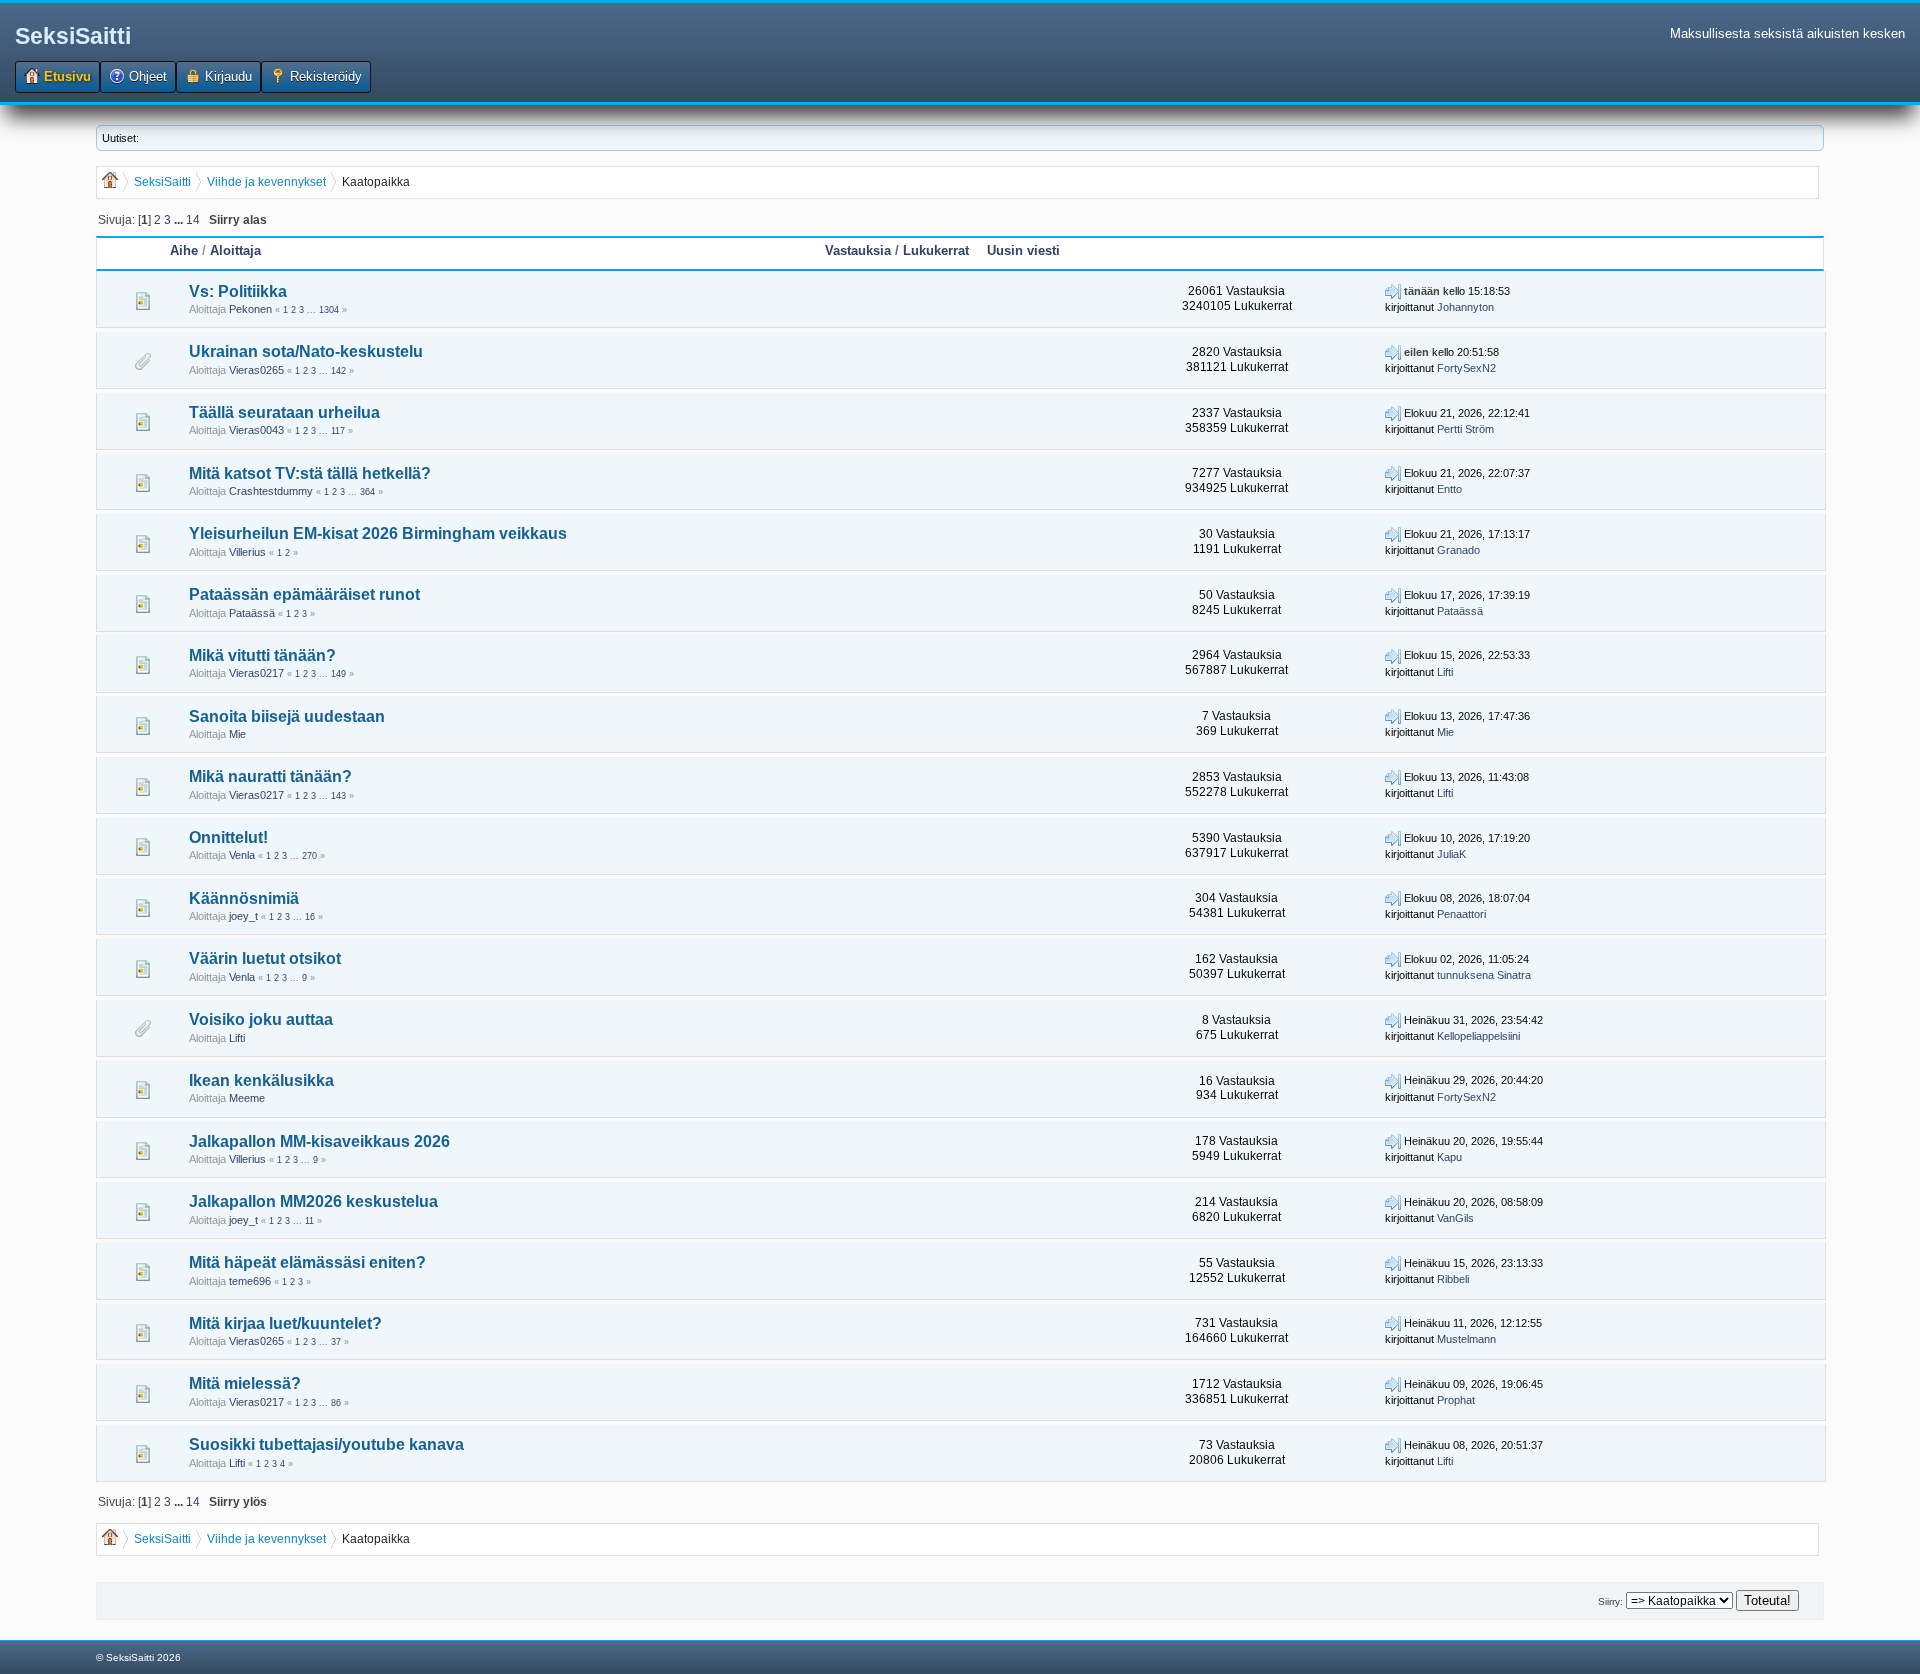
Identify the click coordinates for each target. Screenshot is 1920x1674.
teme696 (250, 1281)
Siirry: (1610, 1601)
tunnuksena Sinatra (1484, 975)
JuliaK (1451, 854)
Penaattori (1461, 914)
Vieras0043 (256, 430)
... (180, 219)
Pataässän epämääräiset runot (304, 594)
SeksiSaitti (73, 36)
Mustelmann (1466, 1339)
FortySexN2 (1466, 368)
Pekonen (250, 309)
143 (338, 796)
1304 (329, 310)
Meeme (247, 1098)
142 (338, 371)
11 (309, 1221)
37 (336, 1342)
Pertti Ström (1465, 429)
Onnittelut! (228, 837)
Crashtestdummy (271, 491)
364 (367, 492)
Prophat (1456, 1400)
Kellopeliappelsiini (1478, 1036)
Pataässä (252, 613)
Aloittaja (235, 250)
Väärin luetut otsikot (265, 958)
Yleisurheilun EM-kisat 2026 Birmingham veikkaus (378, 533)
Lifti (1445, 672)
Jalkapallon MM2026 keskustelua (313, 1201)
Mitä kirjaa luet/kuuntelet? (285, 1323)
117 (338, 431)
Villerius (247, 552)
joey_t (243, 916)
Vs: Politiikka (238, 291)
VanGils (1455, 1218)
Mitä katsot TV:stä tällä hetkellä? (310, 473)
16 (310, 917)
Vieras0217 (256, 673)
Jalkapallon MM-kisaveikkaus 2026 (319, 1141)
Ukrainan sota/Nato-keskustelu (306, 351)
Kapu (1449, 1157)
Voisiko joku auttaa (261, 1019)
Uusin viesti (1023, 250)
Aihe (184, 250)
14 (193, 219)
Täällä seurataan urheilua (284, 412)
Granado (1458, 550)
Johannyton (1465, 307)
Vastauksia (858, 250)
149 (338, 674)
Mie (237, 734)
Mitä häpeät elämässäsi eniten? (307, 1262)
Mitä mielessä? (245, 1383)
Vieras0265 (256, 370)
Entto (1449, 489)
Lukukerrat (936, 250)
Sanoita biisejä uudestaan (287, 716)
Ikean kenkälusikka (261, 1080)
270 (309, 856)
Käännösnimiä (244, 898)
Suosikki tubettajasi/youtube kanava (326, 1444)
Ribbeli (1453, 1279)
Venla (242, 855)
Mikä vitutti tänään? (262, 655)
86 (336, 1403)
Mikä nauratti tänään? (270, 776)
